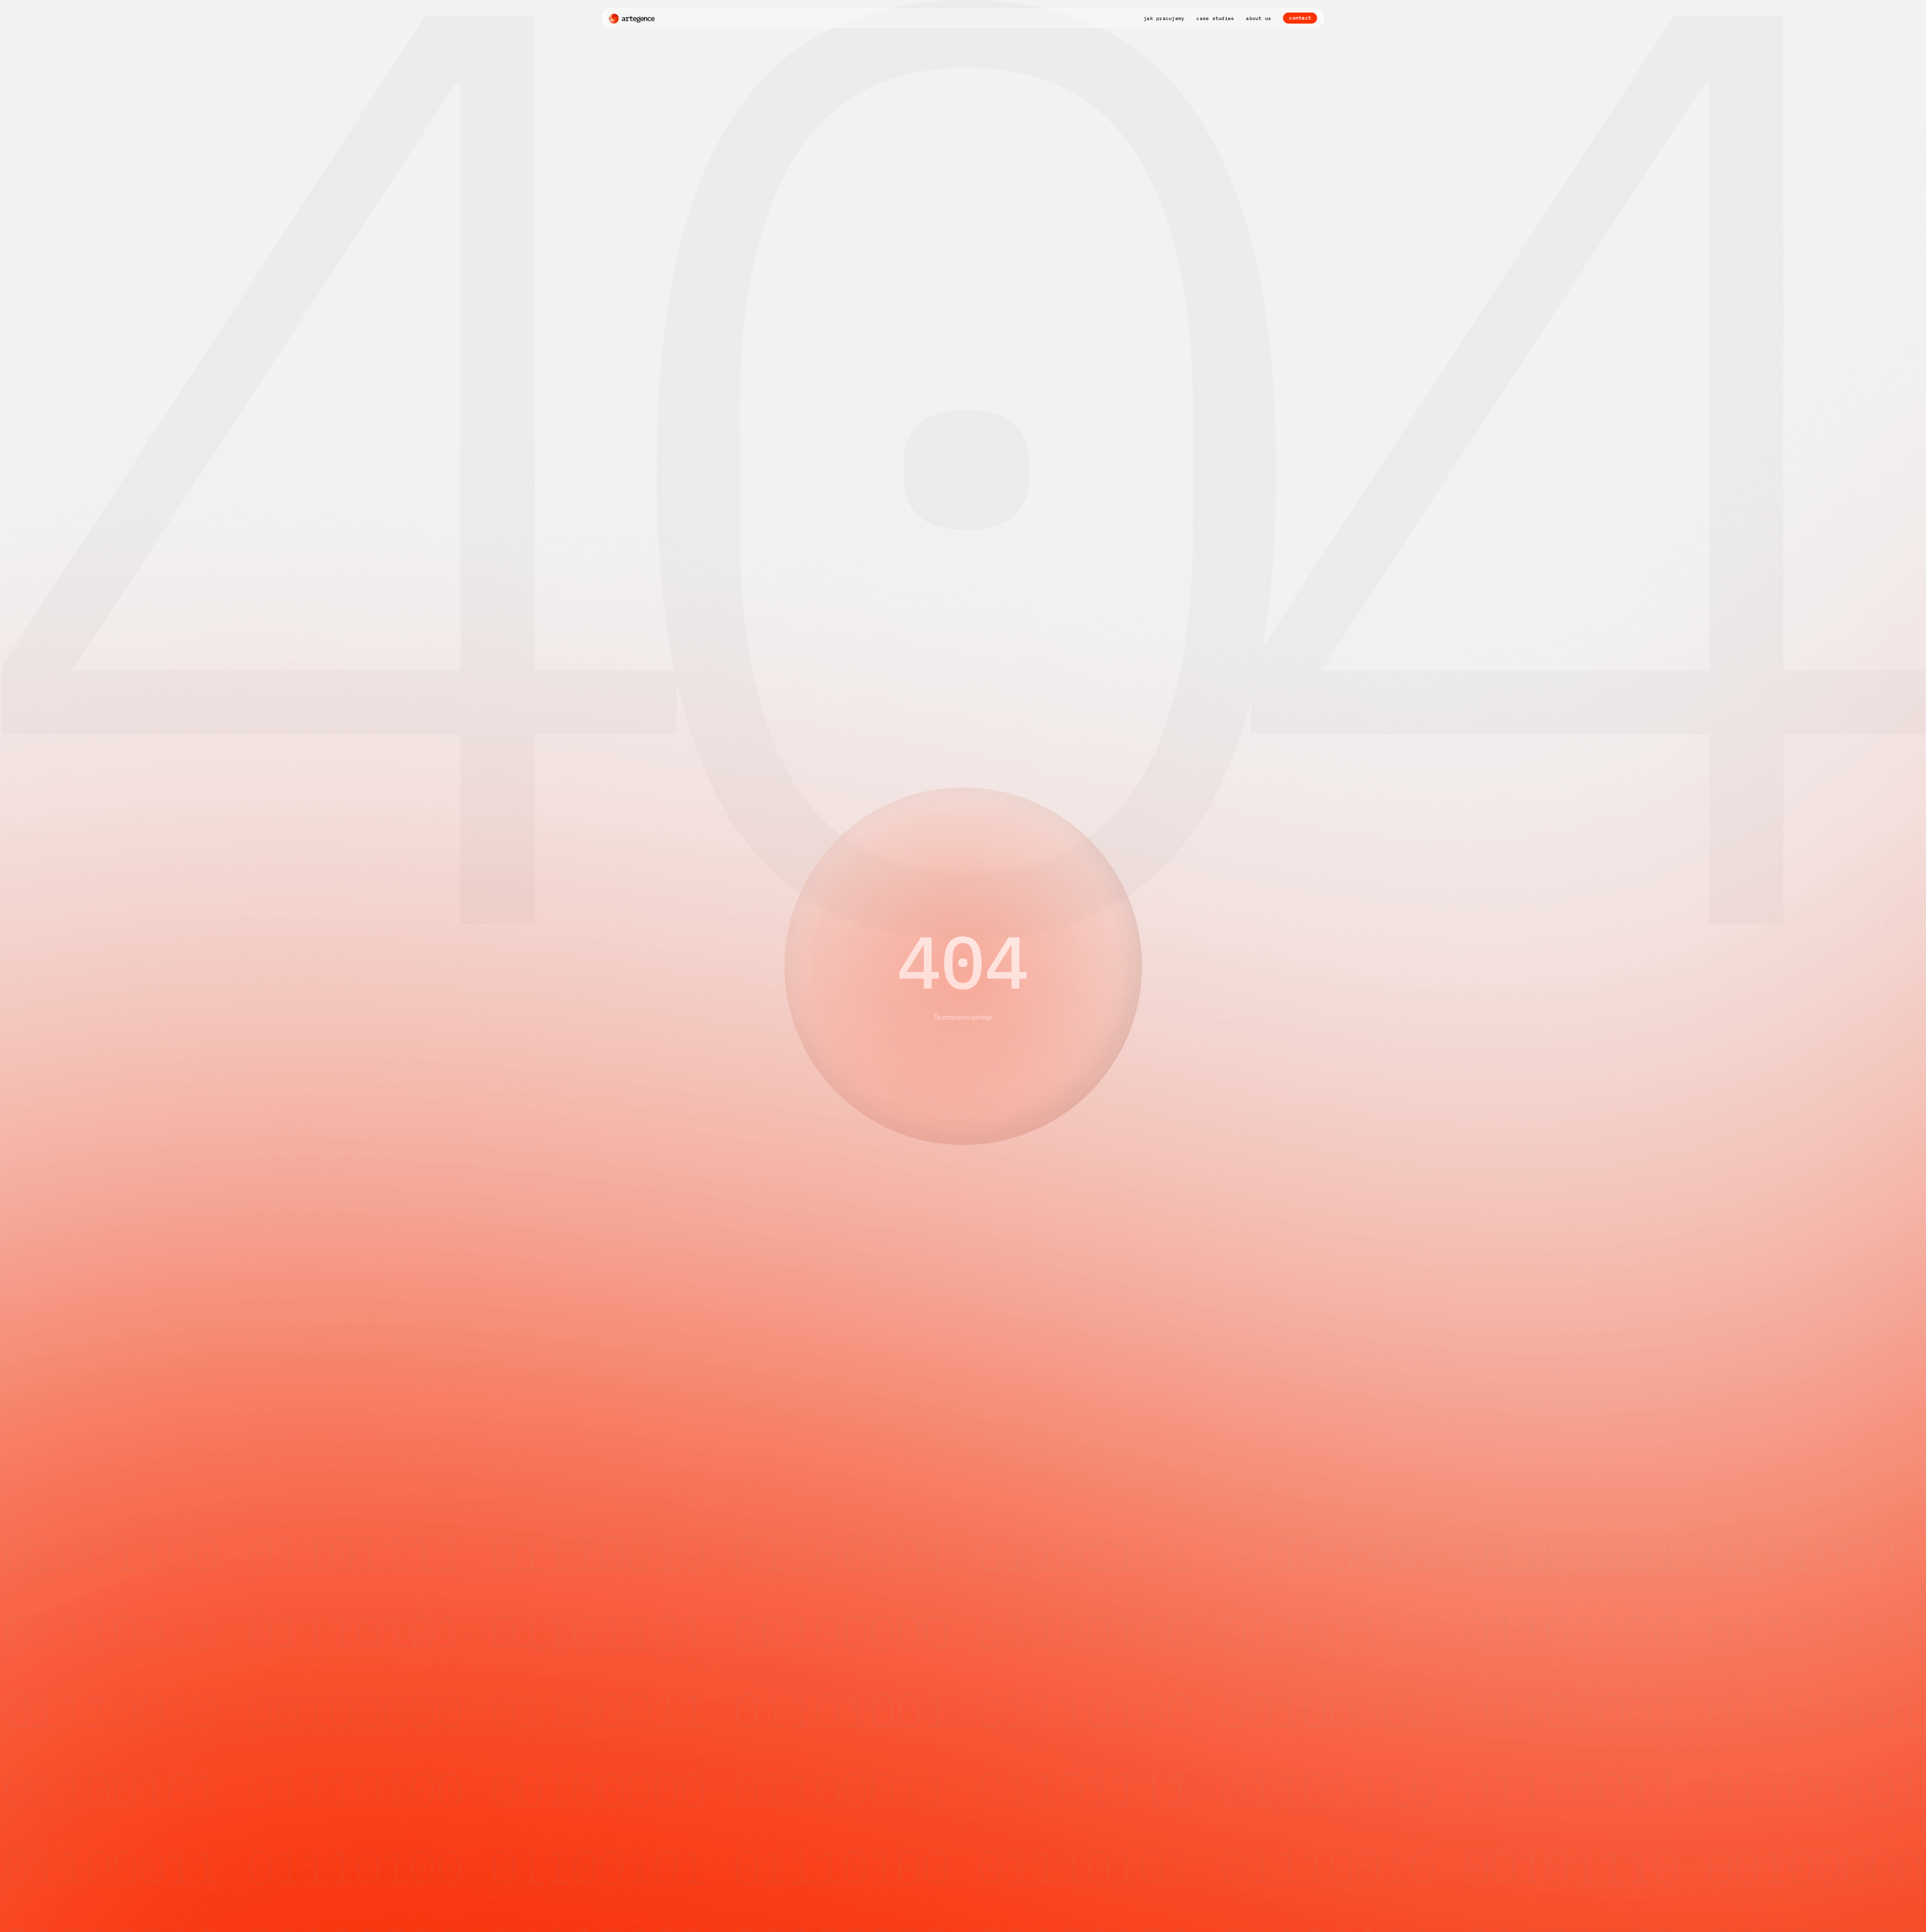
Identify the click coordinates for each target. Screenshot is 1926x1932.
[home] (632, 18)
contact (1300, 18)
